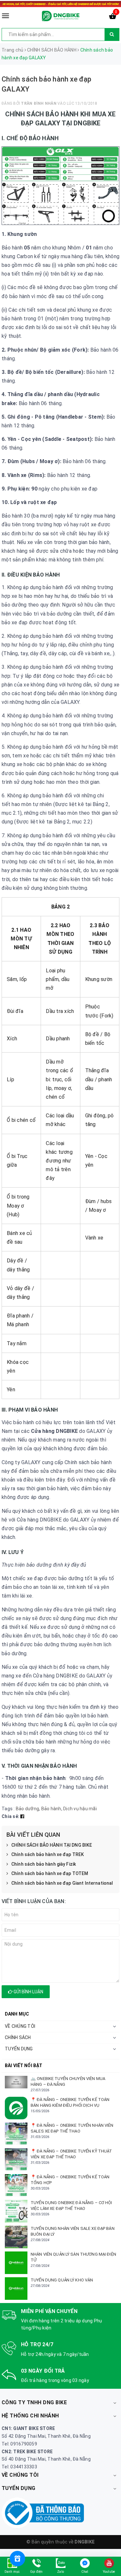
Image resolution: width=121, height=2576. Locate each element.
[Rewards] (17, 2559)
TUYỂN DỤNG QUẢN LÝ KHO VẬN (62, 2280)
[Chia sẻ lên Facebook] (22, 1816)
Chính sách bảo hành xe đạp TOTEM (50, 1873)
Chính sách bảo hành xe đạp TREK (48, 1854)
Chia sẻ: (10, 1816)
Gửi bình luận (28, 1992)
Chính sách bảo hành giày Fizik (44, 1864)
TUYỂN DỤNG (19, 2049)
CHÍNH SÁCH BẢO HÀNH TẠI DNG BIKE (52, 1845)
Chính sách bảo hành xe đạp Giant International (62, 1883)
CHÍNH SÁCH (18, 2037)
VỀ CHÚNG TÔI (20, 2026)
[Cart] (113, 17)
